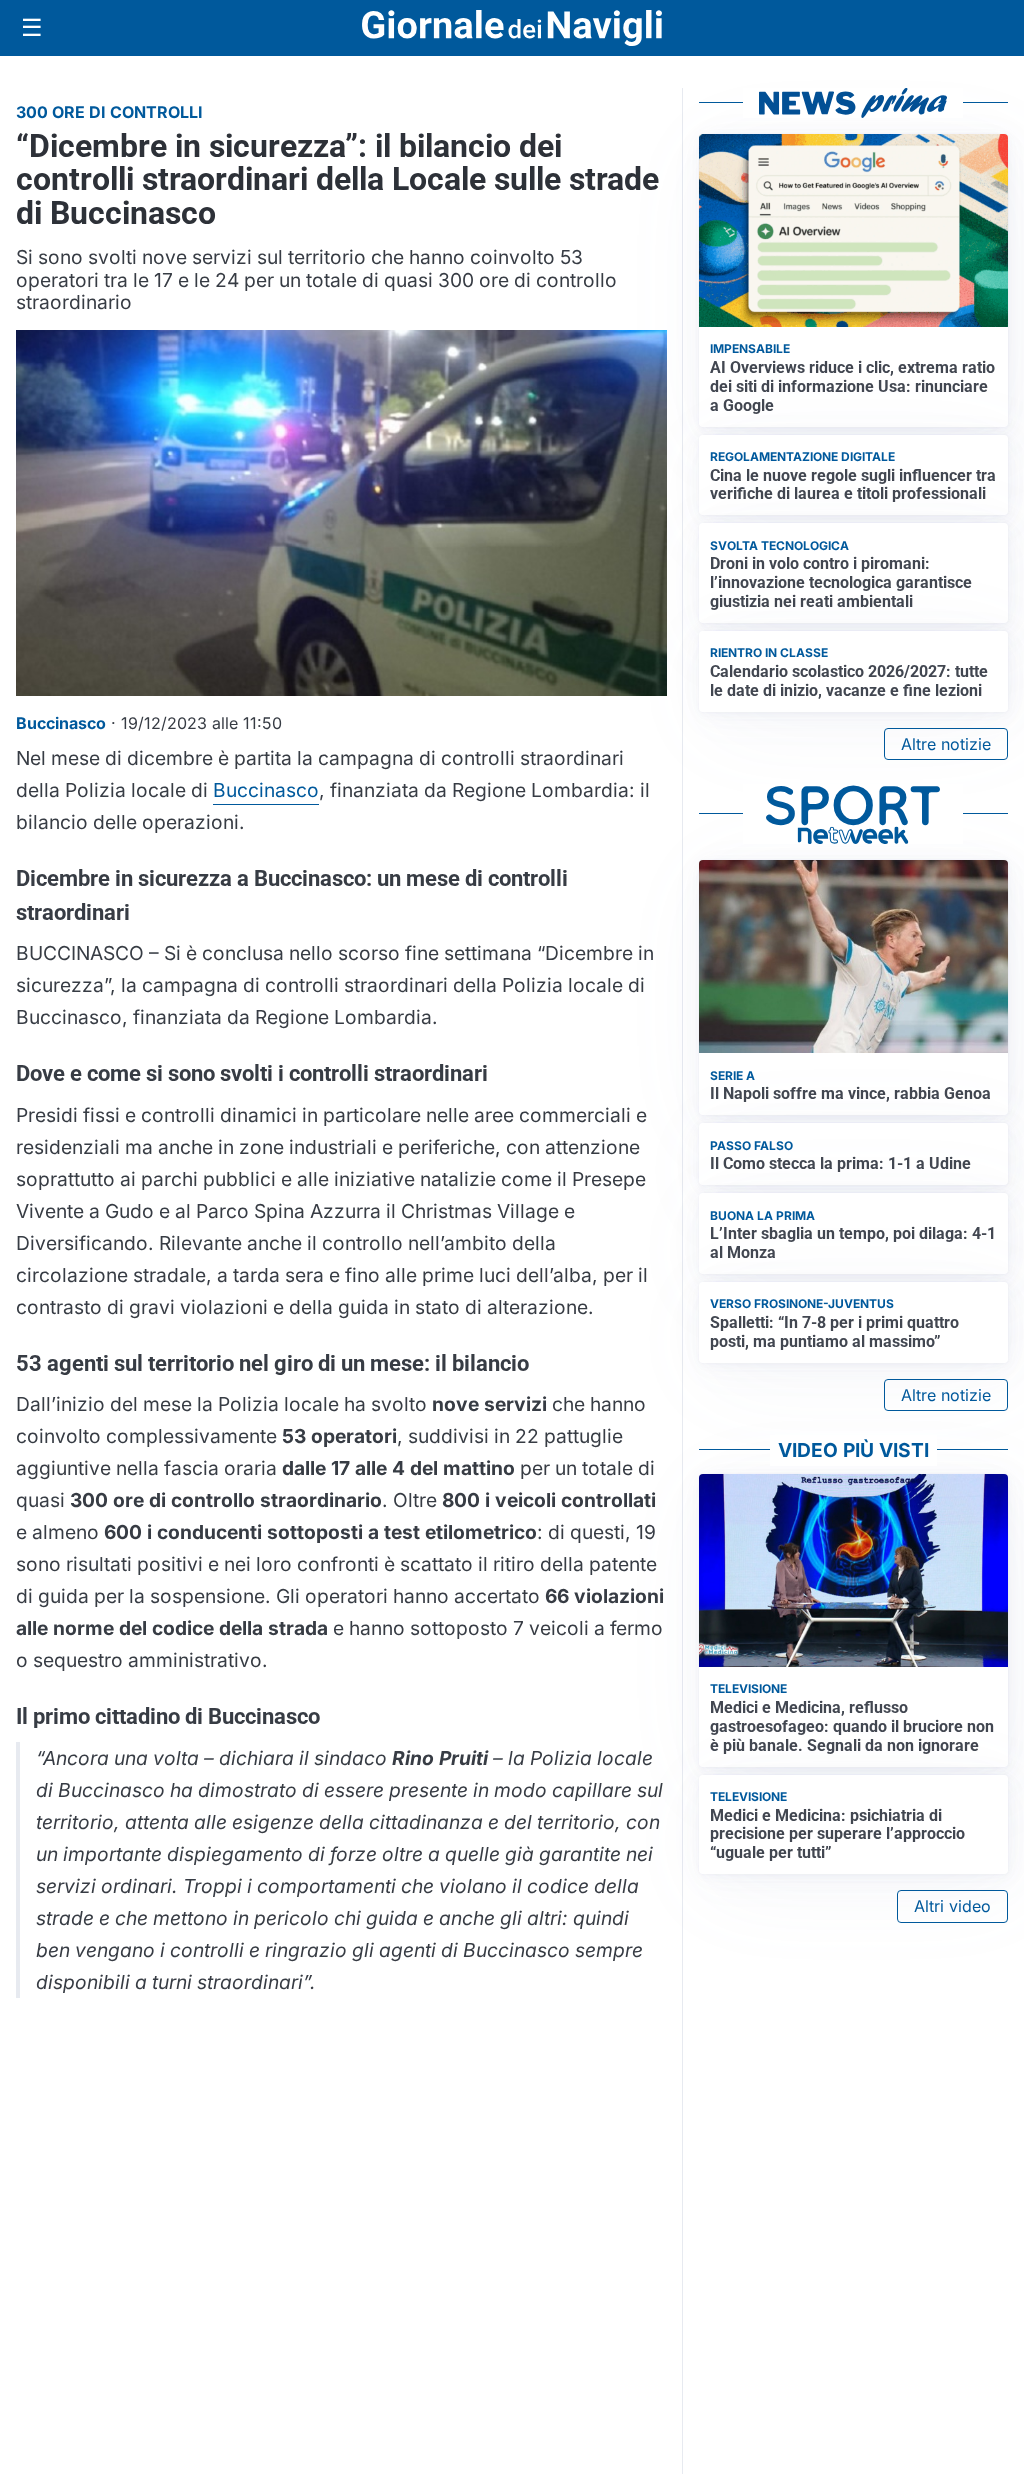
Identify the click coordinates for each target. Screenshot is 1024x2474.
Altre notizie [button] (946, 744)
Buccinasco (266, 790)
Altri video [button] (952, 1906)
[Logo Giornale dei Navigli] (512, 28)
